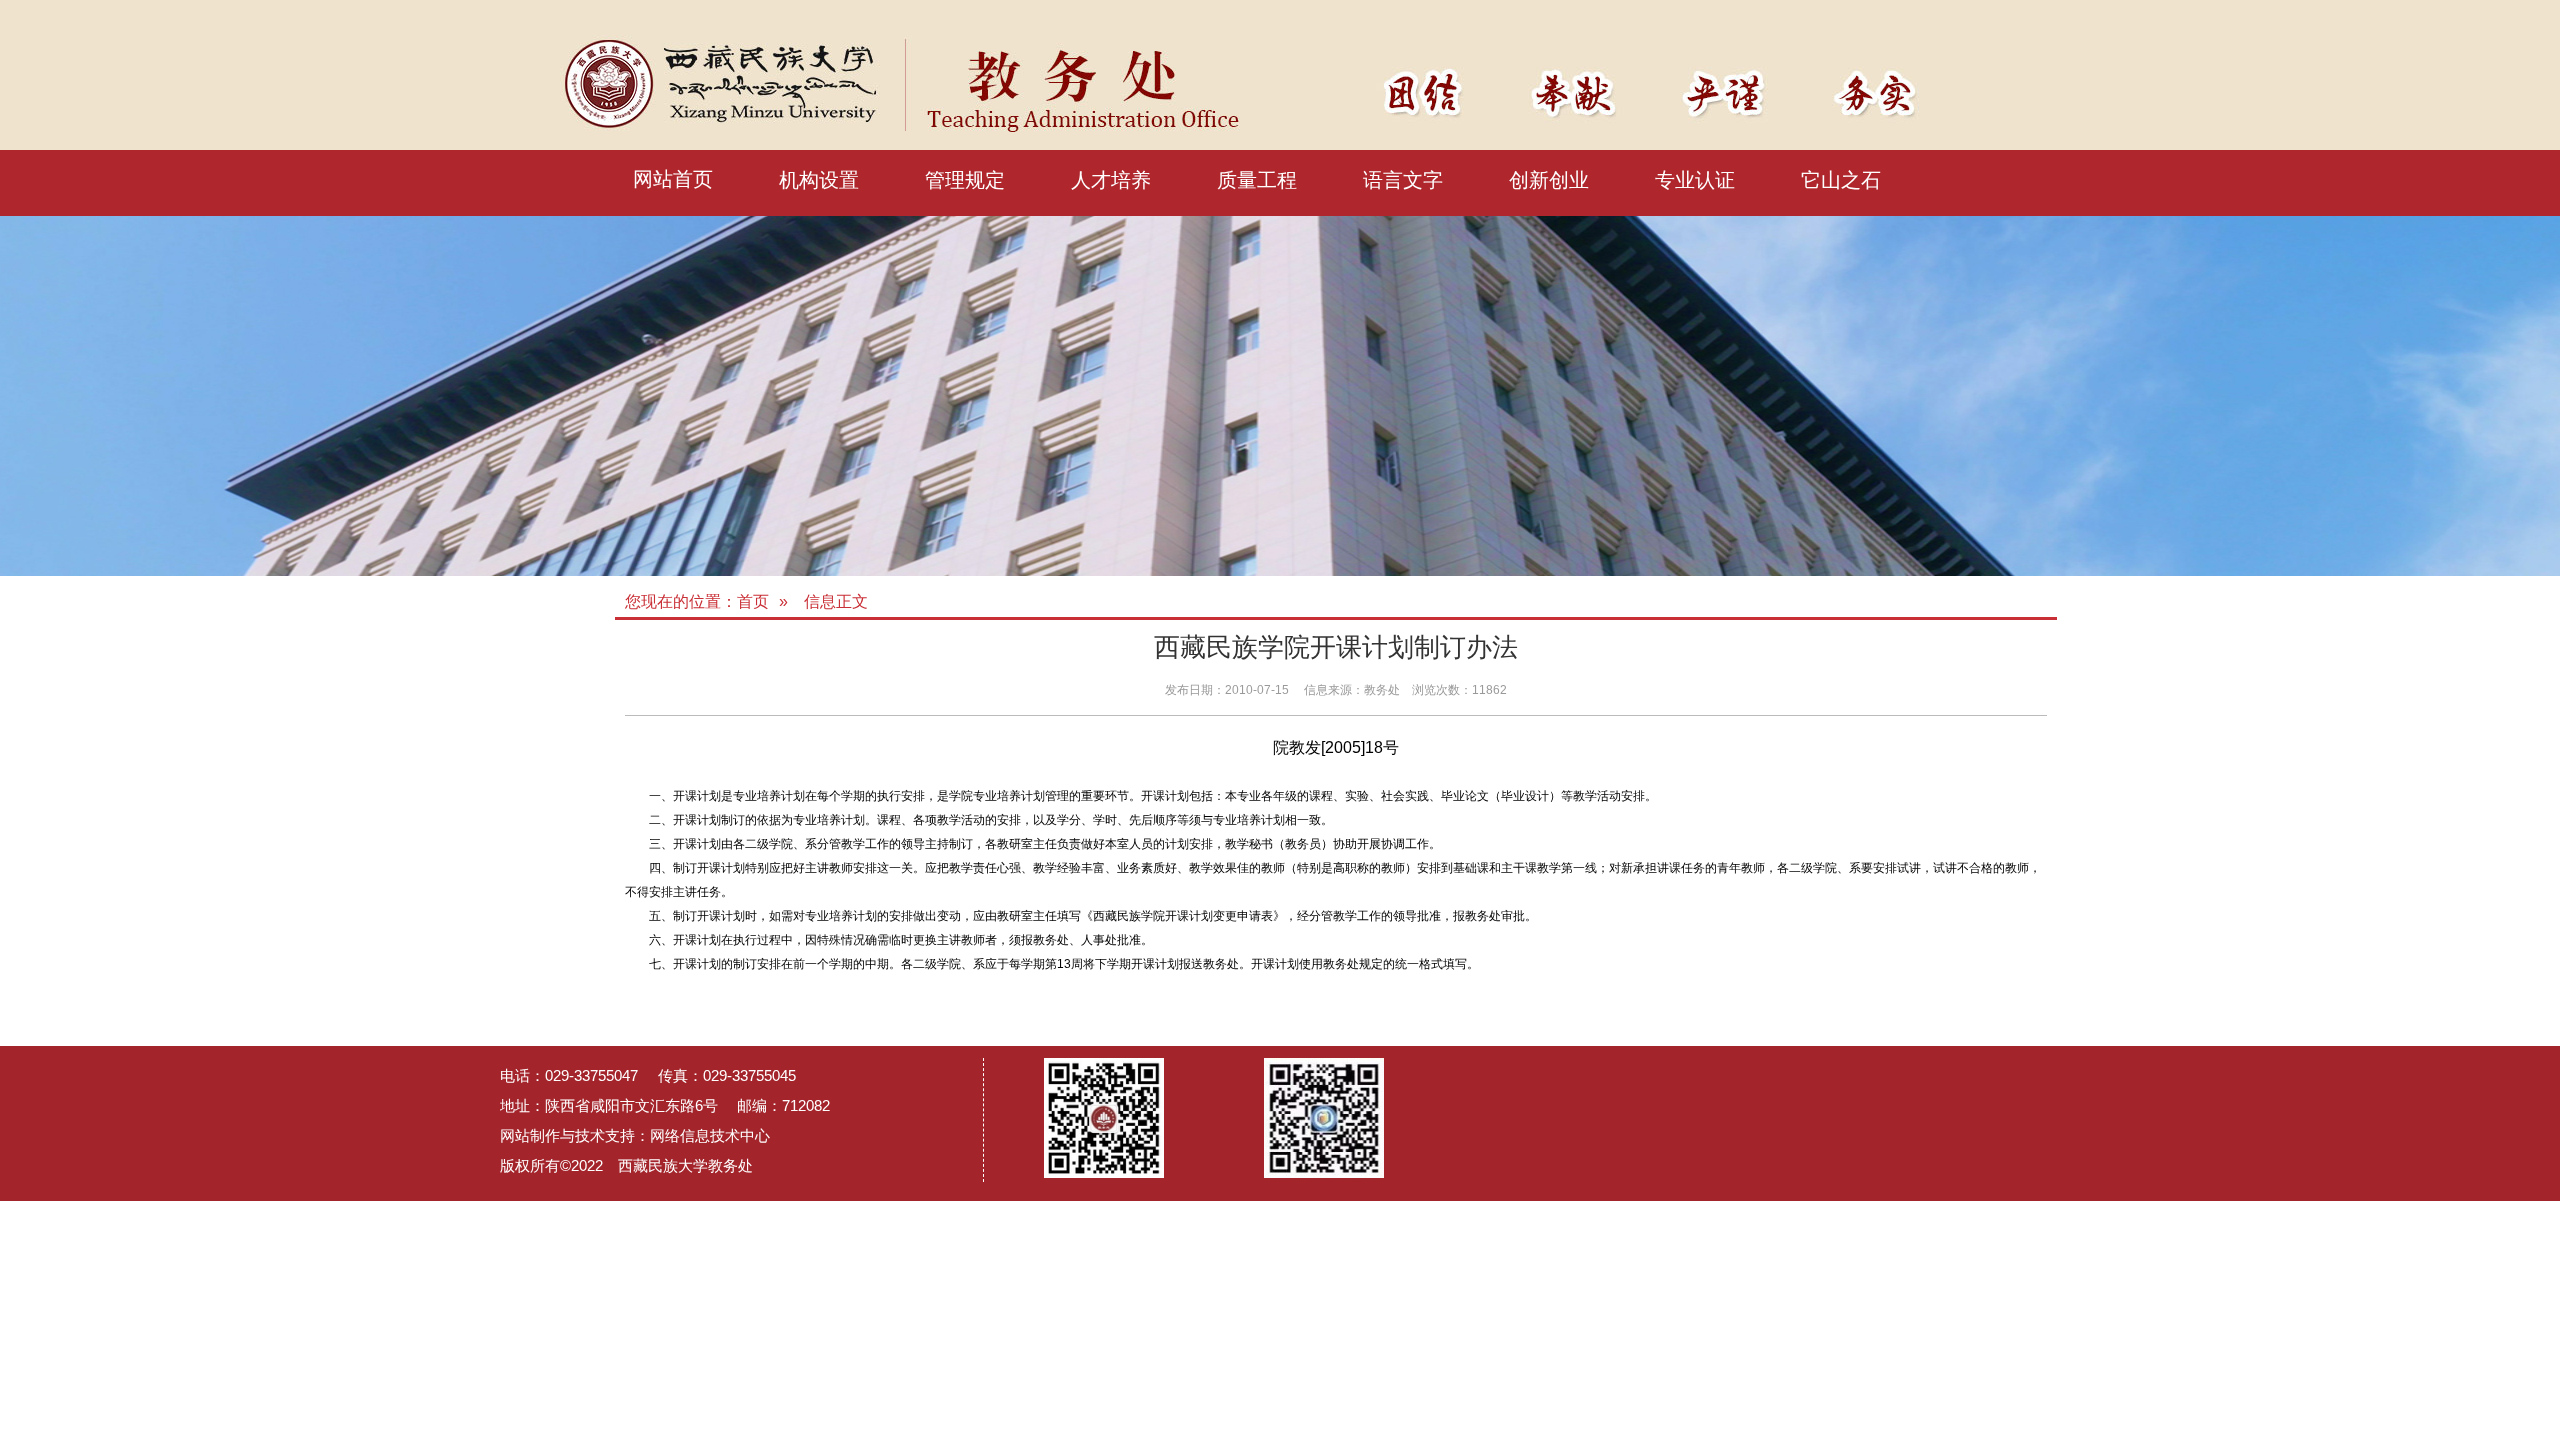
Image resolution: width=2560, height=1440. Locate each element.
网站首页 (673, 179)
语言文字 (1403, 180)
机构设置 (819, 180)
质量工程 (1257, 180)
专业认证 (1695, 180)
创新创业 (1549, 180)
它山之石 (1841, 180)
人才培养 (1111, 180)
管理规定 (965, 180)
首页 (753, 601)
